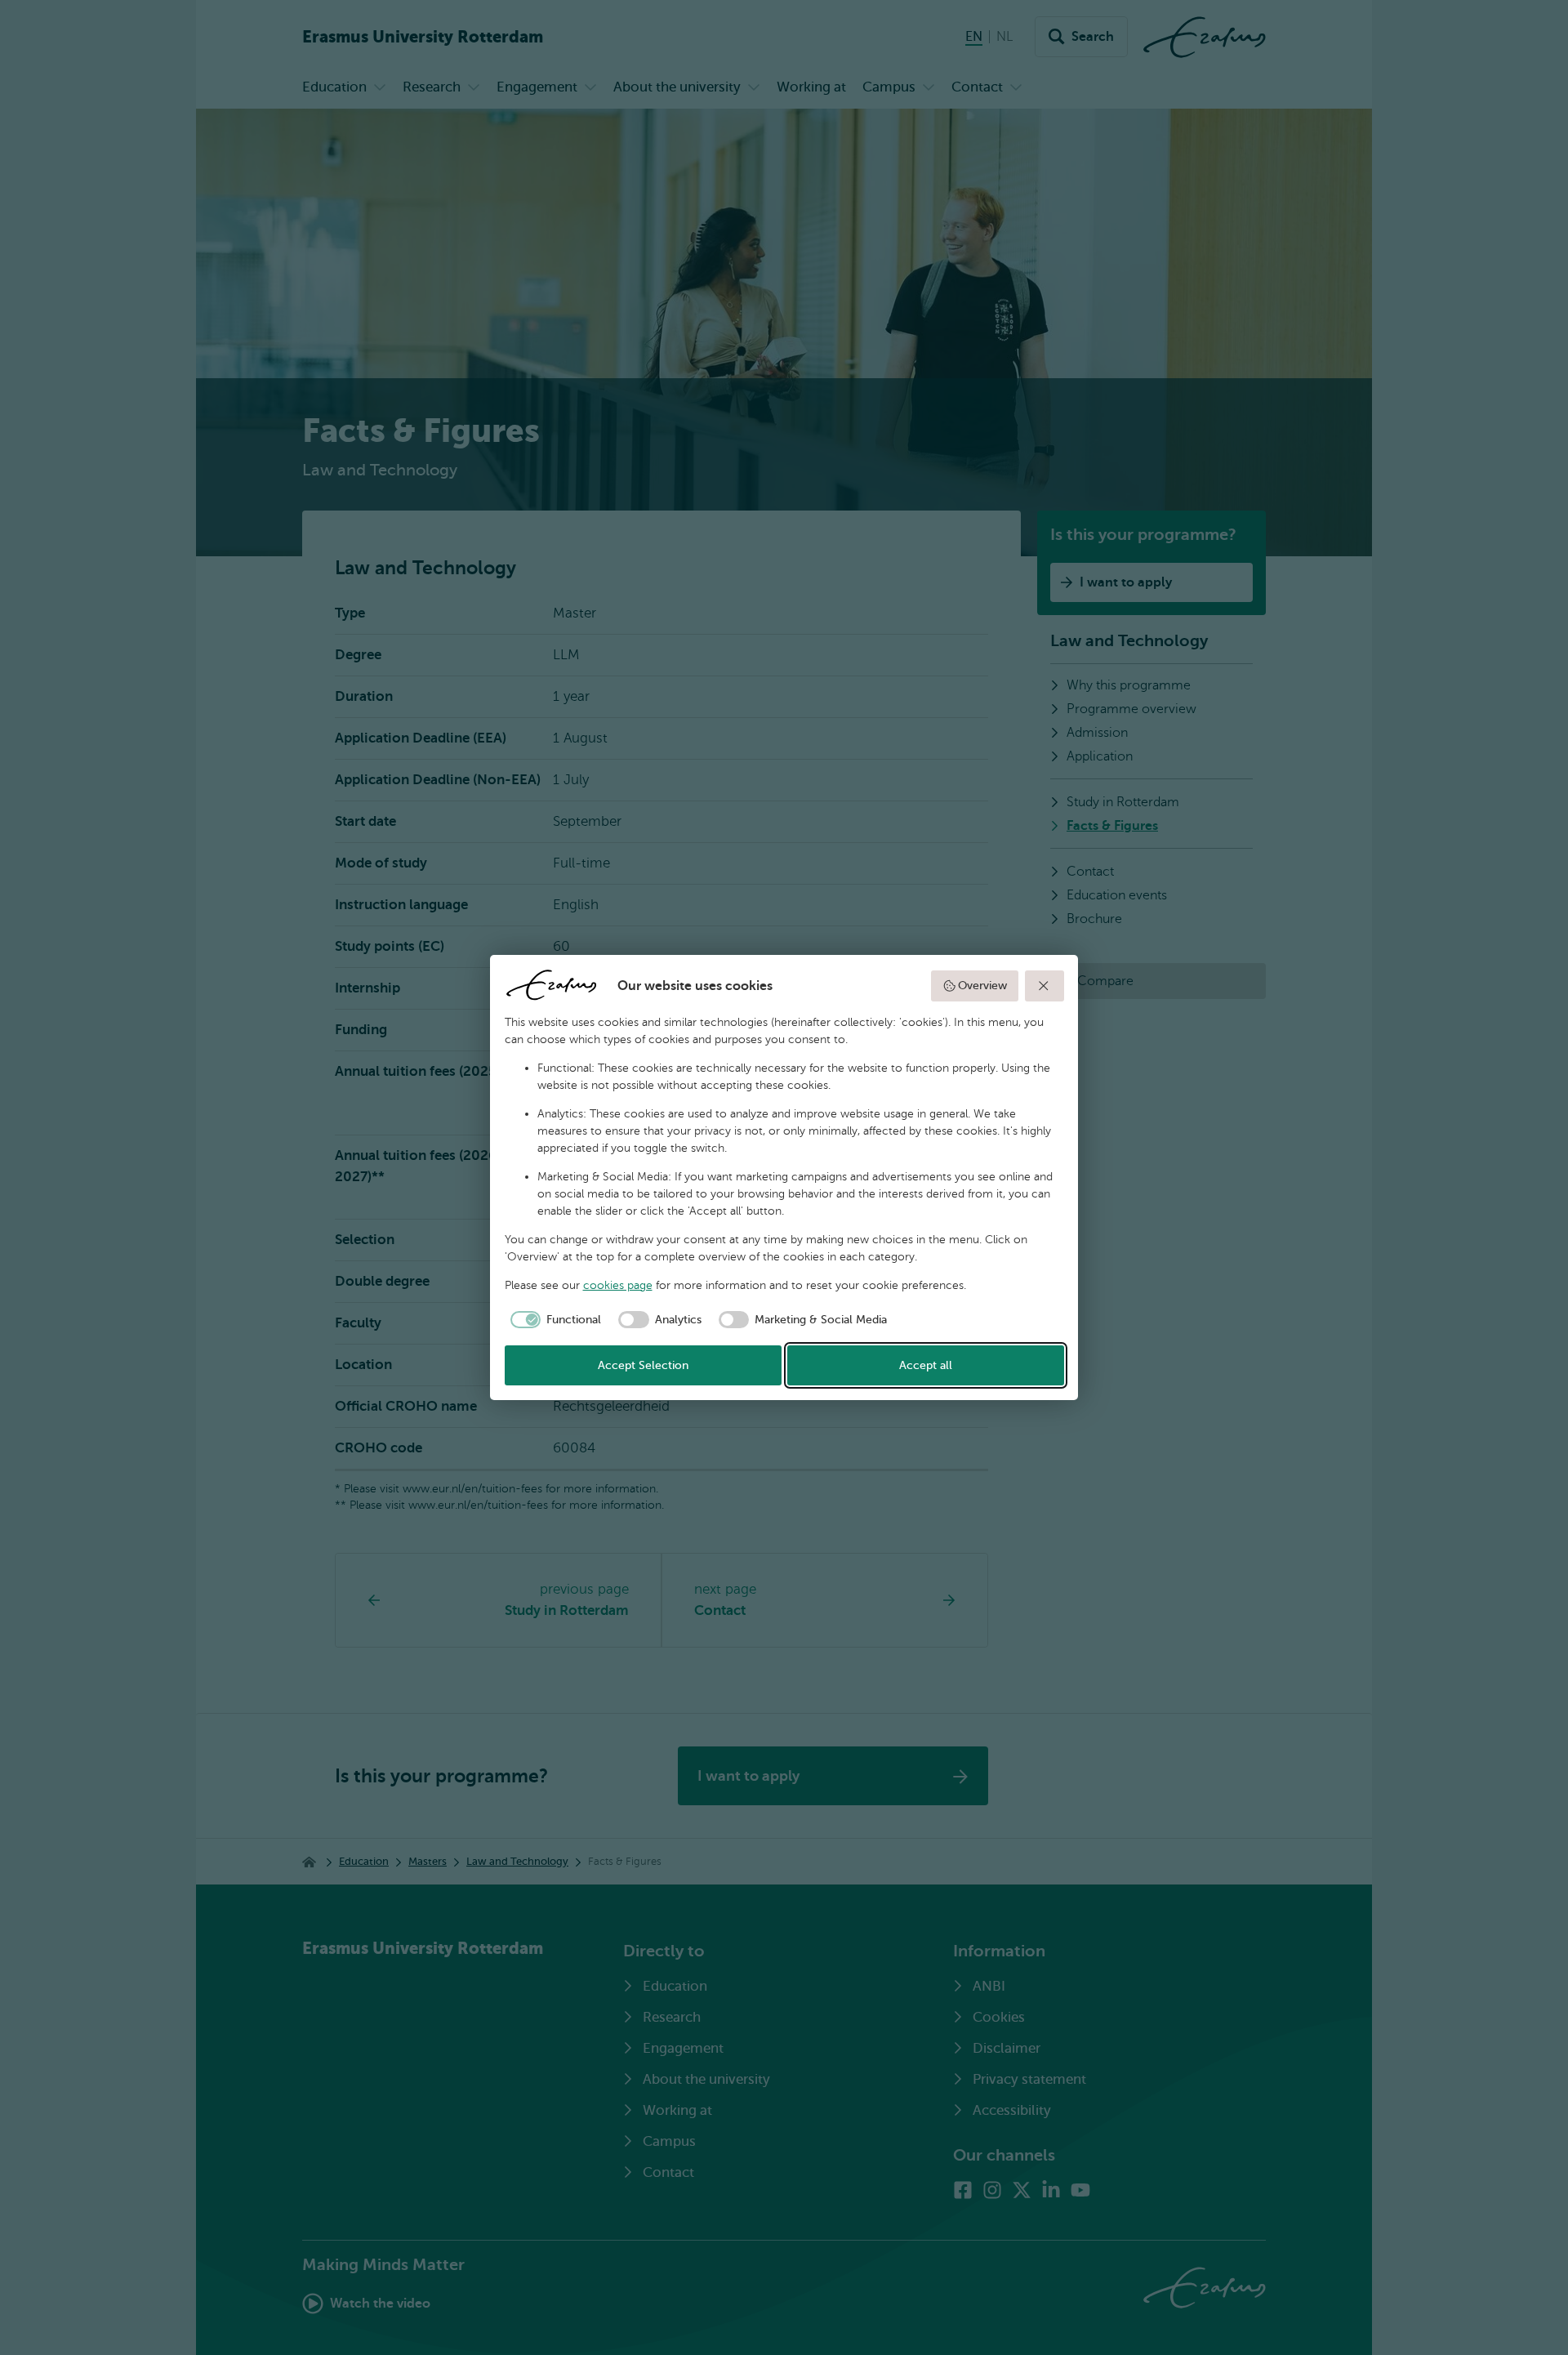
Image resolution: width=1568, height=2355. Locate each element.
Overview (982, 986)
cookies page (618, 1285)
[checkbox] (553, 1320)
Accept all (926, 1365)
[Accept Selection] (1045, 986)
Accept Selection (643, 1365)
